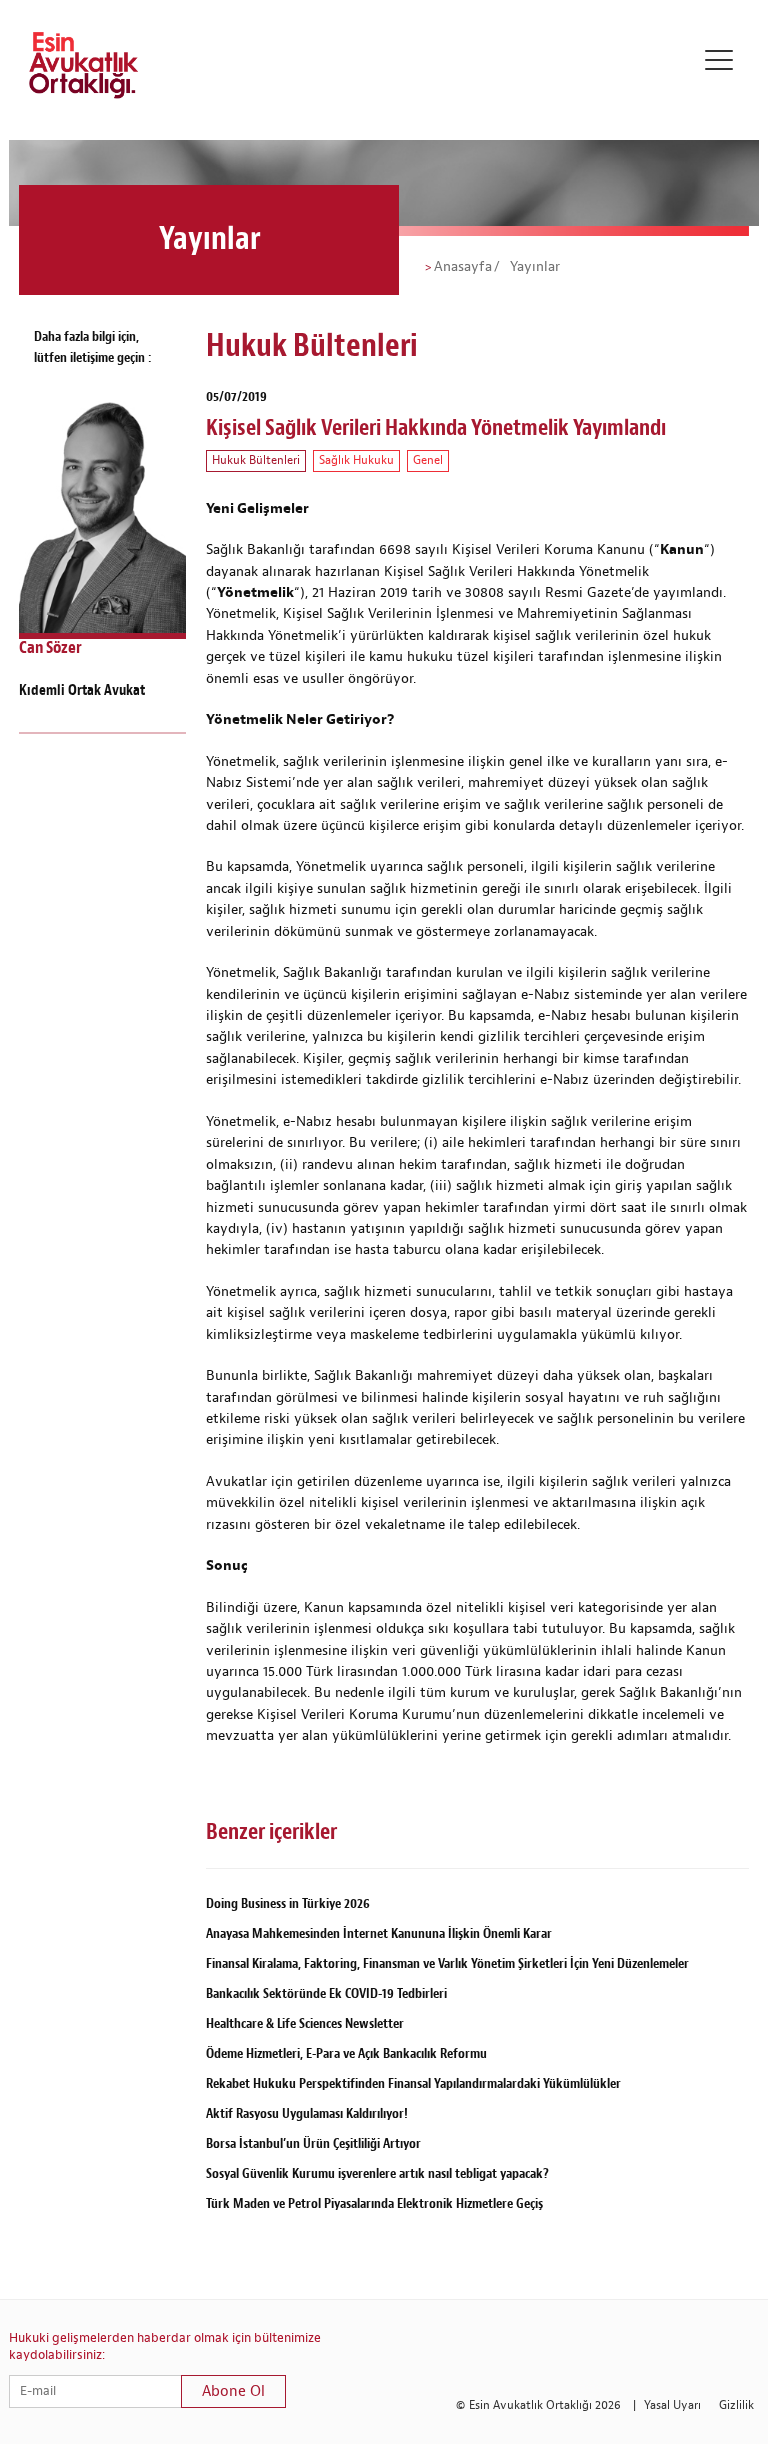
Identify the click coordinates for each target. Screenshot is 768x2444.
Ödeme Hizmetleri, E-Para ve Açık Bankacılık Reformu (346, 2053)
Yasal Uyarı (672, 2405)
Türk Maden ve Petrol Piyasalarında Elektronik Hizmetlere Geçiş (374, 2203)
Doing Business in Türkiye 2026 (288, 1903)
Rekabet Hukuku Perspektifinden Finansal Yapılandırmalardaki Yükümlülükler (413, 2083)
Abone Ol (233, 2391)
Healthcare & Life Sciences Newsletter (305, 2023)
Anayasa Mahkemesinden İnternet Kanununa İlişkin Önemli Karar (379, 1933)
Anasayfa (463, 267)
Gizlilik (736, 2405)
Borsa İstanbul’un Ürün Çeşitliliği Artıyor (313, 2143)
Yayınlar (533, 267)
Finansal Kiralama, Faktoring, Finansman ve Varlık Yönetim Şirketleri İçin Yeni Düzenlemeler (447, 1963)
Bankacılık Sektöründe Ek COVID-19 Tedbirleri (326, 1993)
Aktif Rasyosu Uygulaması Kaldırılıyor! (307, 2113)
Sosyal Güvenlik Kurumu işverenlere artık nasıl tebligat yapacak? (377, 2173)
